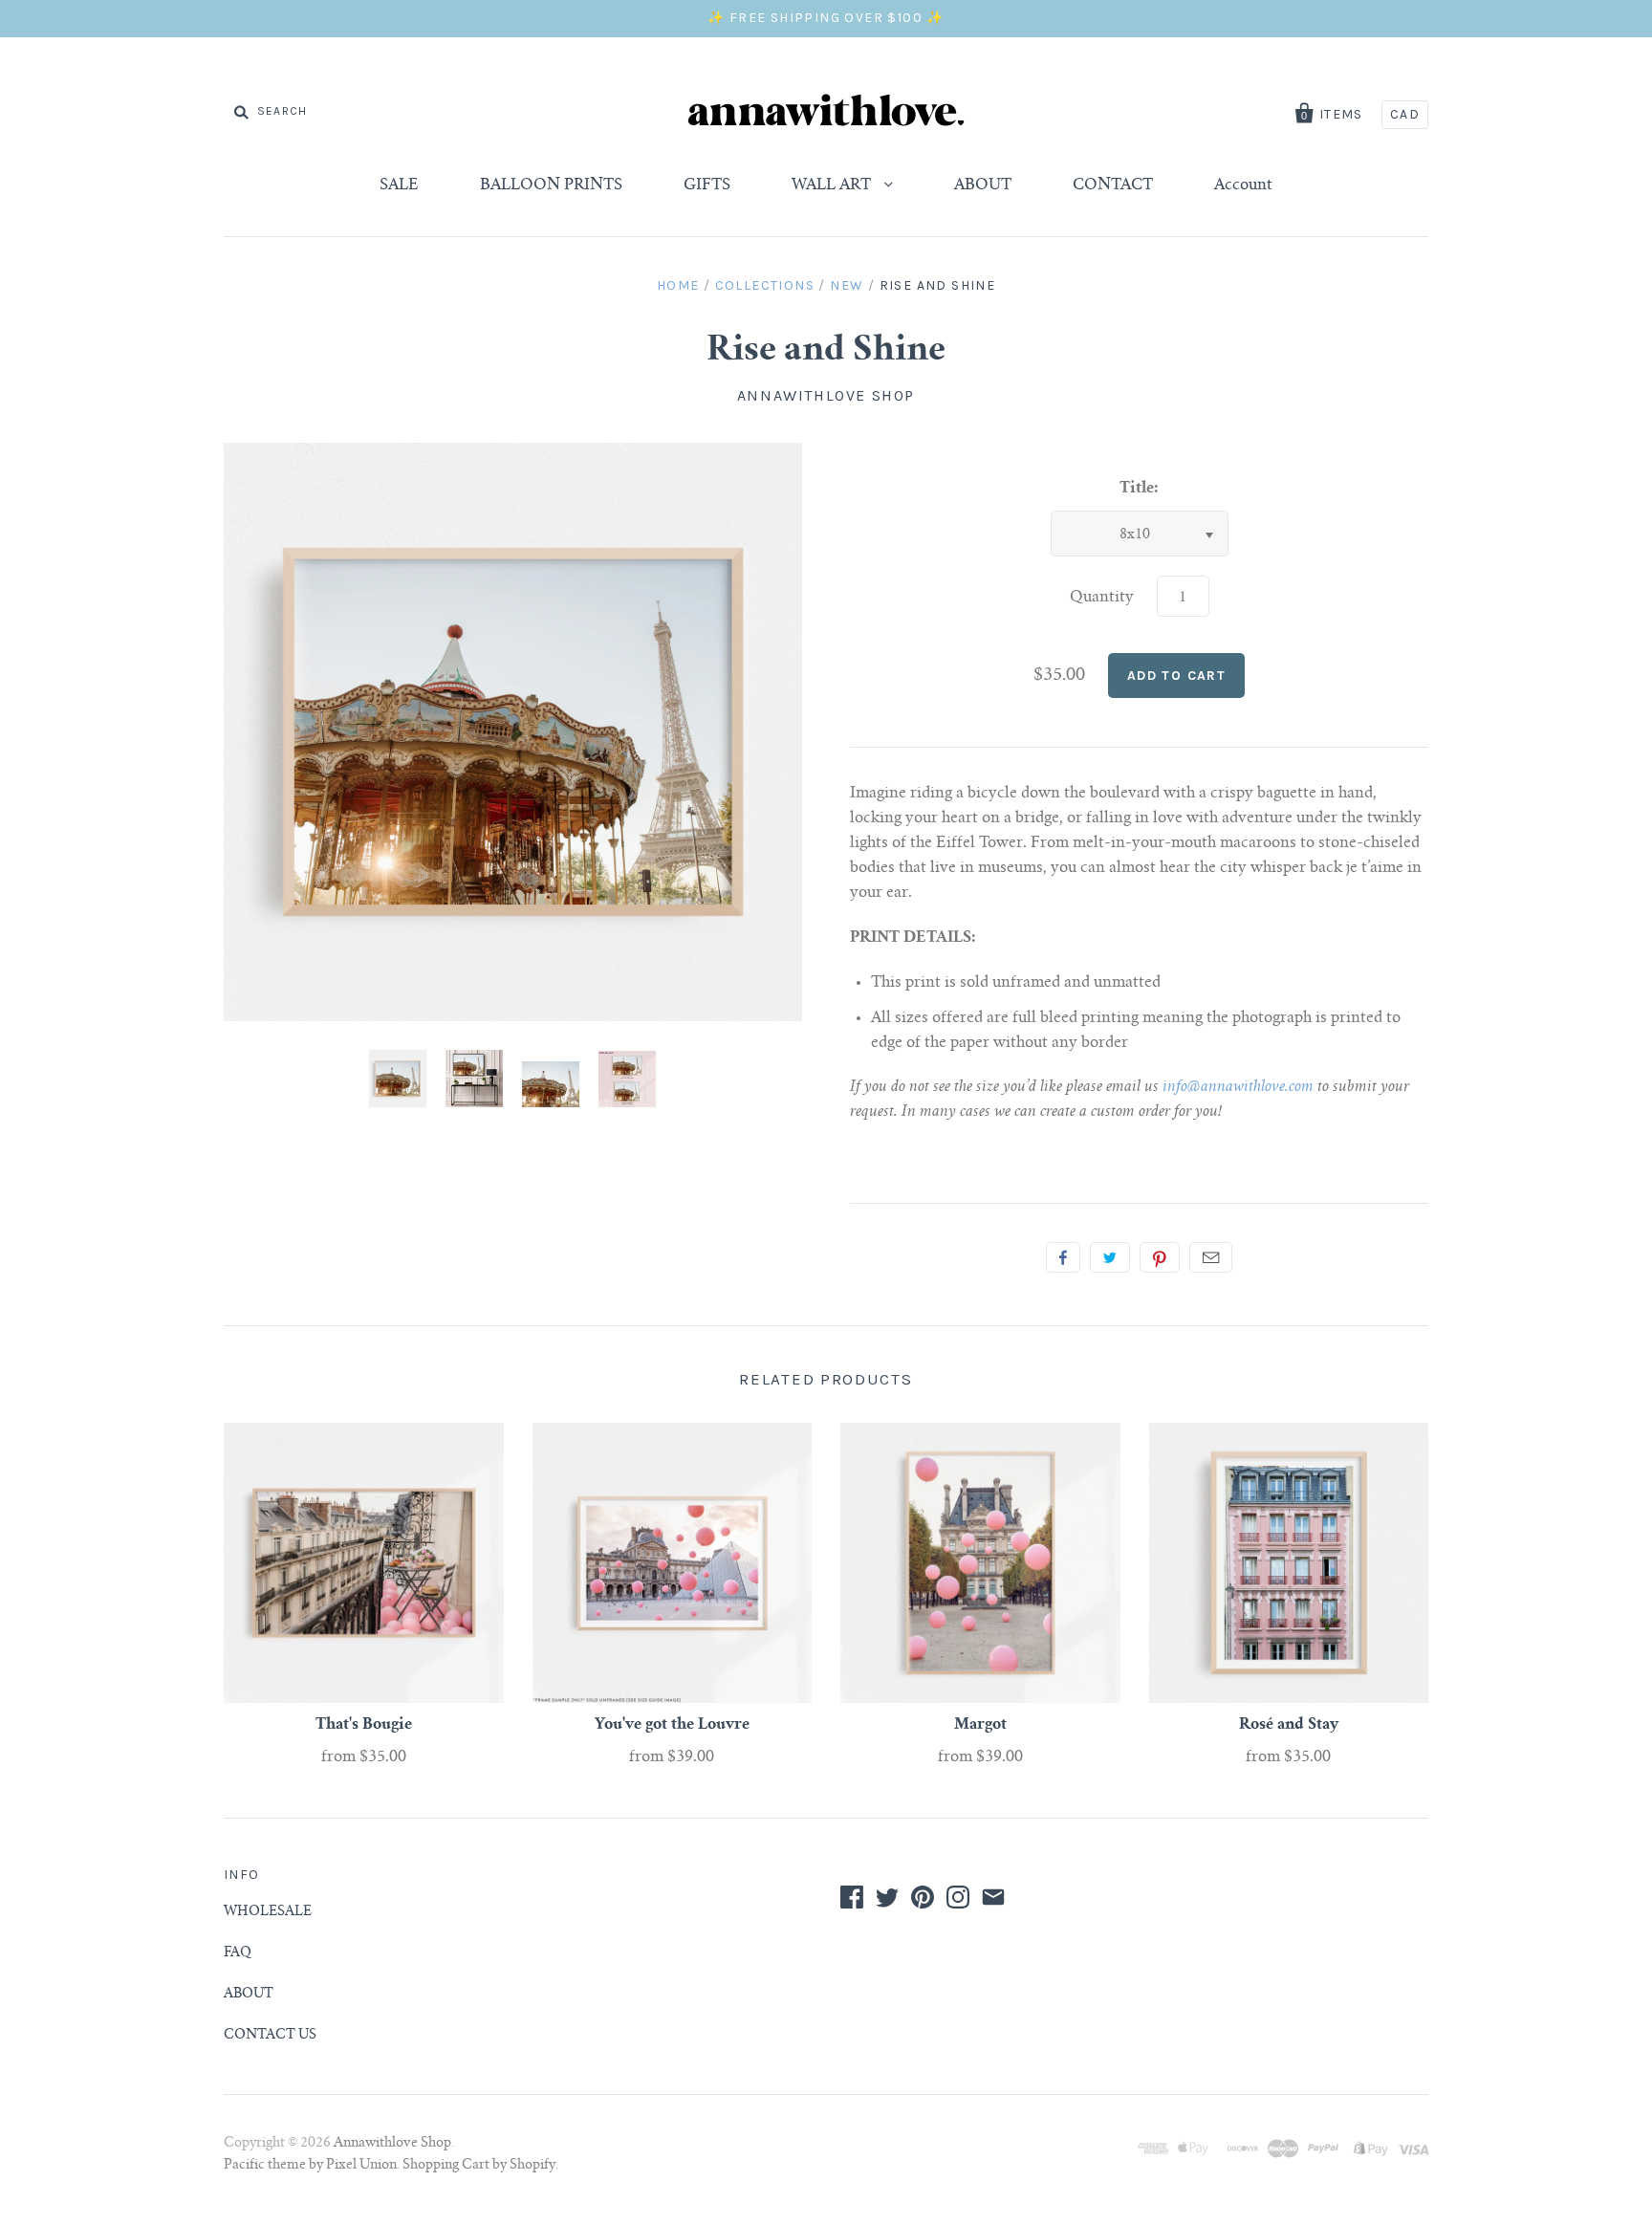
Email (1211, 1257)
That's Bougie (364, 1725)
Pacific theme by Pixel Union (310, 2166)
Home (678, 285)
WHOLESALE (268, 1912)
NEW (847, 285)
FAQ (238, 1953)
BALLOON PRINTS (551, 185)
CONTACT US (270, 2036)
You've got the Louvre (672, 1725)
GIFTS (707, 185)
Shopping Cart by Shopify (479, 2166)
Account (1243, 185)
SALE (399, 185)
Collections (765, 285)
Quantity (1102, 598)
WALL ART (833, 185)
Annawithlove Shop (826, 395)
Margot (980, 1725)
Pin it (1160, 1257)
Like (1063, 1257)
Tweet (1110, 1257)
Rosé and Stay (1289, 1725)
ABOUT (983, 185)
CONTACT (1113, 185)
